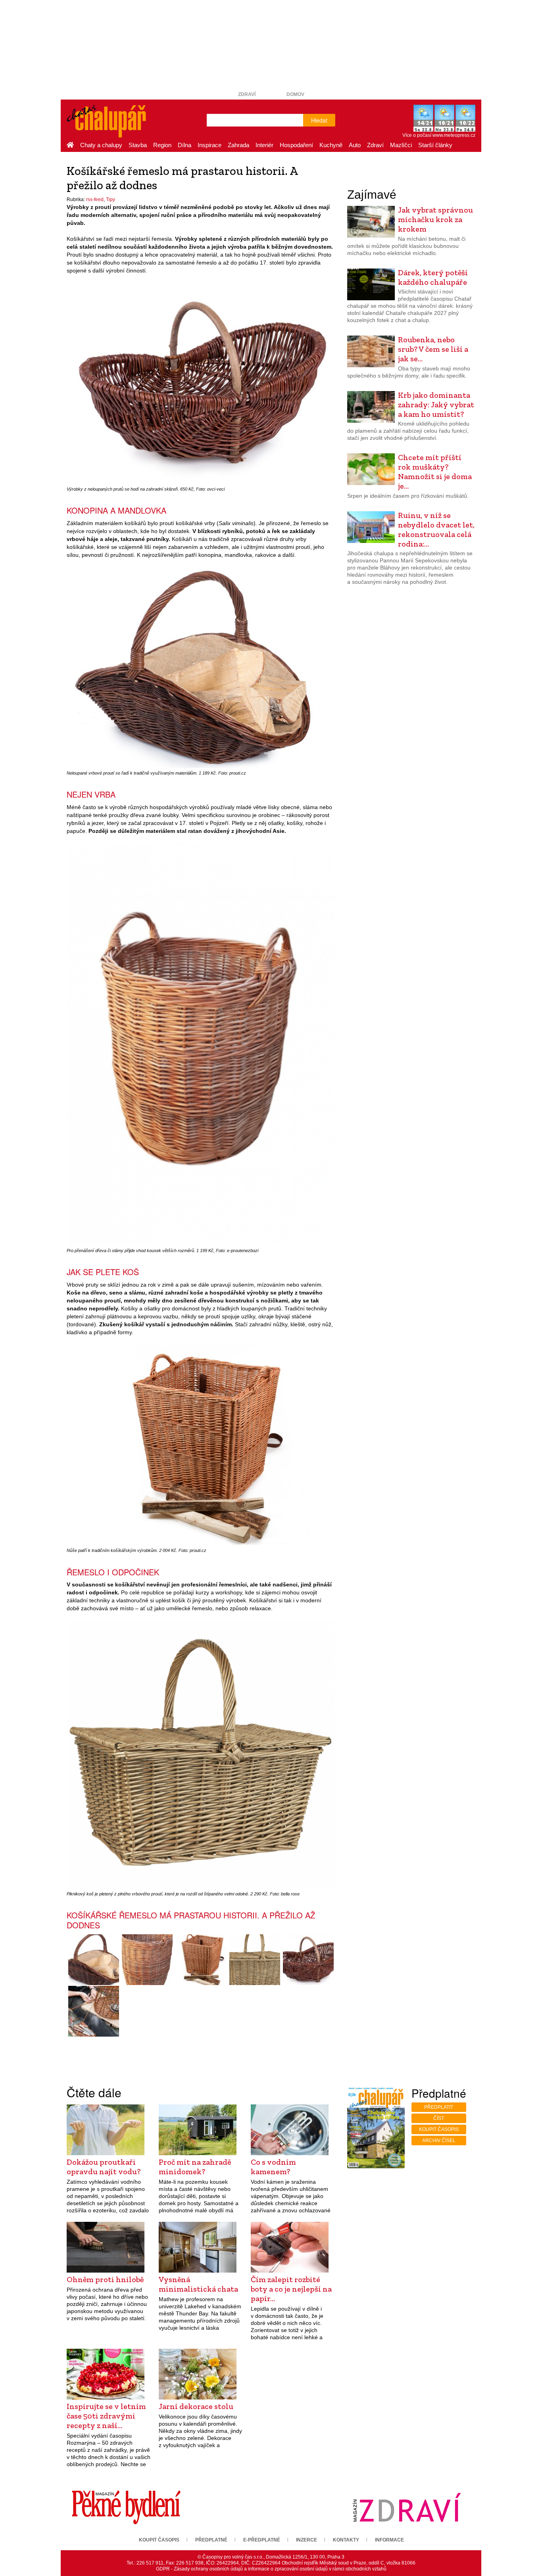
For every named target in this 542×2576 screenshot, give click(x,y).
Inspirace (209, 145)
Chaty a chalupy (101, 145)
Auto (355, 145)
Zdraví (247, 94)
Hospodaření (296, 145)
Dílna (185, 145)
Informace (389, 2540)
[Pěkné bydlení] (126, 2507)
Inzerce (307, 2540)
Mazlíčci (401, 145)
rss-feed (95, 199)
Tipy (111, 199)
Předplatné (211, 2540)
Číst (439, 2118)
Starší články (435, 145)
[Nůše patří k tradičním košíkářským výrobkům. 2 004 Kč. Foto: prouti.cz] (201, 1960)
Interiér (264, 145)
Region (162, 145)
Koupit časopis (439, 2129)
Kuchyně (331, 145)
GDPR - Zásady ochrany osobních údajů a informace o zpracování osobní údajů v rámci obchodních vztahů (271, 2569)
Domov (295, 94)
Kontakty (346, 2540)
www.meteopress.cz (454, 135)
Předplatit (439, 2107)
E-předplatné (262, 2540)
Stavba (138, 145)
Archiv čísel (439, 2141)
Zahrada (238, 145)
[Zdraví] (407, 2507)
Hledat (319, 120)
